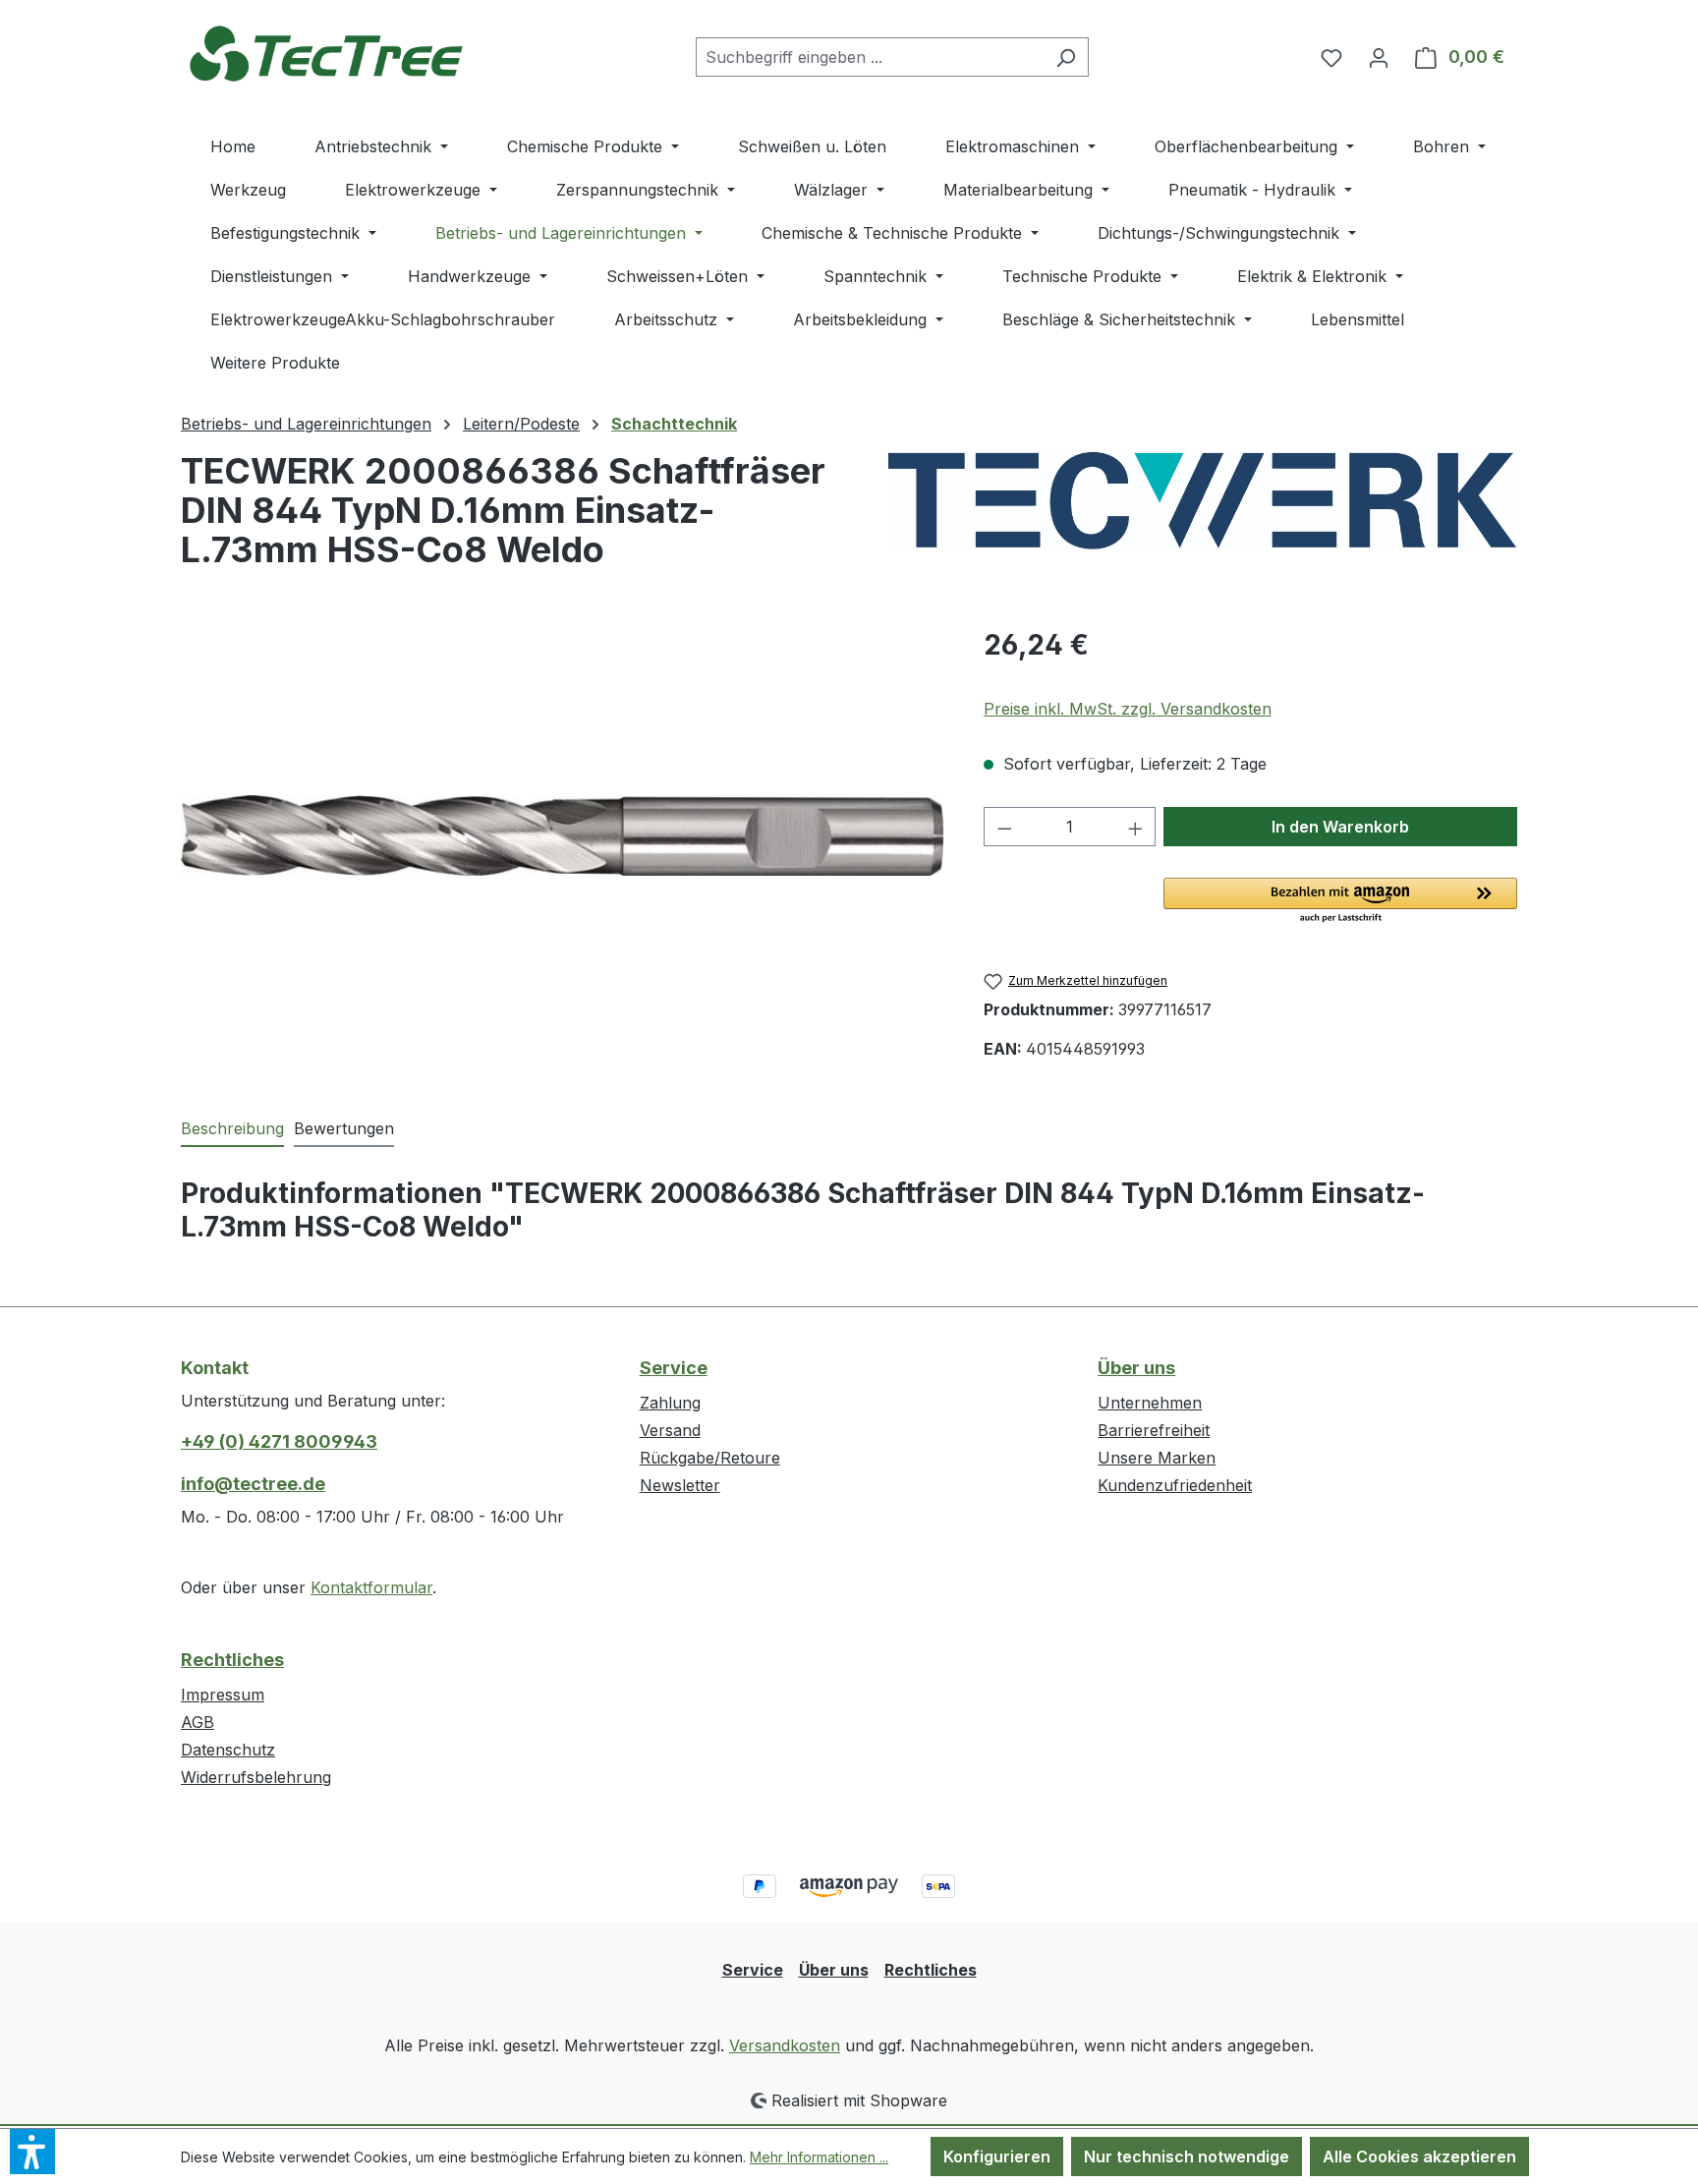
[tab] (232, 1129)
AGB (198, 1722)
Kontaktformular (371, 1587)
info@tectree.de (253, 1484)
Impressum (223, 1695)
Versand (670, 1430)
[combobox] (870, 57)
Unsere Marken (1157, 1458)
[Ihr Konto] (1379, 57)
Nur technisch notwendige (1187, 2156)
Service (674, 1368)
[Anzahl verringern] (1004, 827)
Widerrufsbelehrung (256, 1777)
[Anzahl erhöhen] (1136, 827)
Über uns (1136, 1368)
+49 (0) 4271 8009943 (279, 1441)
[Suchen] (1066, 57)
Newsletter (680, 1485)
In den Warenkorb (1340, 827)
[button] (1340, 901)
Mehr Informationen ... (819, 2157)
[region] (563, 835)
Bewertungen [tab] (344, 1128)
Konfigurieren (997, 2156)
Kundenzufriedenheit (1175, 1485)
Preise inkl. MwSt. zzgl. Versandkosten (1128, 709)
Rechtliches (232, 1660)
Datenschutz (228, 1750)
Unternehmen (1150, 1403)
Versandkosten (785, 2045)
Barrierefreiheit (1154, 1430)
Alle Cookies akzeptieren (1419, 2156)
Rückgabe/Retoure (710, 1458)
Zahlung (670, 1403)
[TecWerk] (1203, 500)
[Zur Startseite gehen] (328, 53)
